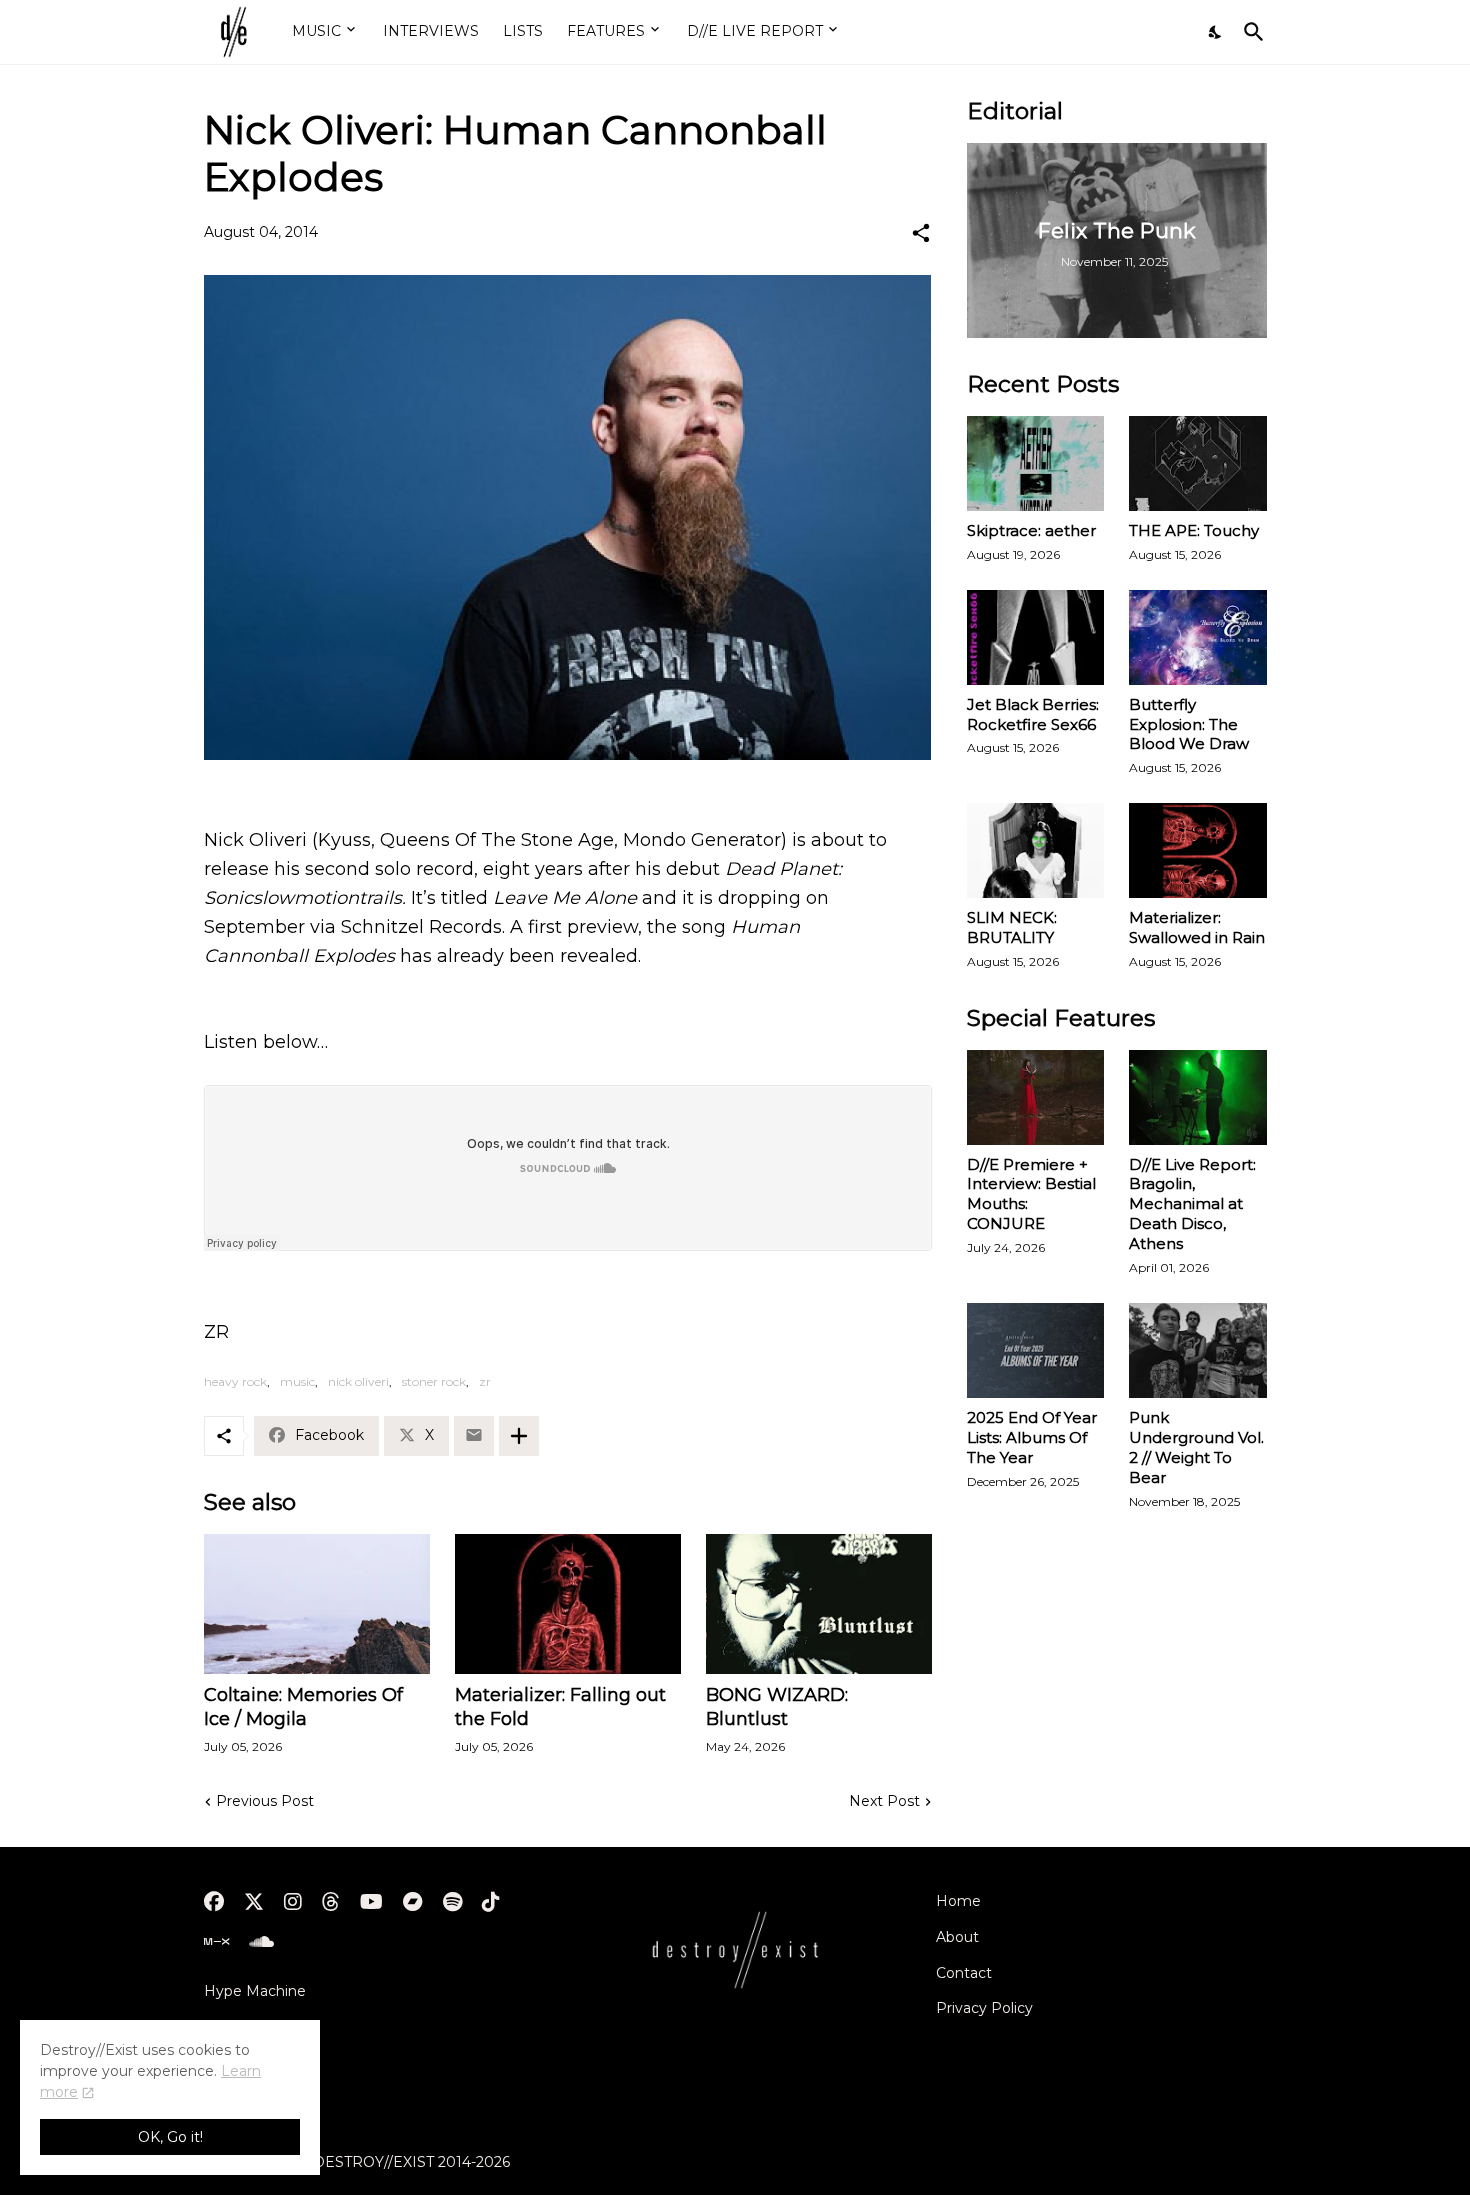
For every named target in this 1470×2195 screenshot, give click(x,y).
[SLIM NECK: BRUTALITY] (1036, 850)
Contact (964, 1973)
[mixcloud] (216, 1942)
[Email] (474, 1436)
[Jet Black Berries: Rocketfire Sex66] (1036, 637)
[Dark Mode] (1216, 32)
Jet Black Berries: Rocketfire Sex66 (1033, 714)
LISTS (523, 31)
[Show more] (519, 1436)
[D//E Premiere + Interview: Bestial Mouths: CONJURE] (1036, 1097)
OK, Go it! (170, 2137)
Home (958, 1901)
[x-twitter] (254, 1902)
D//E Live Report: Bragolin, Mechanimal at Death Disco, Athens (1192, 1204)
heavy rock (235, 1381)
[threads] (331, 1902)
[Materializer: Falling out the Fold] (568, 1604)
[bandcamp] (413, 1902)
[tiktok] (491, 1902)
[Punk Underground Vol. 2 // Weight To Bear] (1198, 1350)
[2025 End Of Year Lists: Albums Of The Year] (1036, 1350)
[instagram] (293, 1902)
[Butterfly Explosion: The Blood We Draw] (1198, 637)
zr (485, 1381)
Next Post (884, 1801)
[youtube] (371, 1902)
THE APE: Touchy (1194, 530)
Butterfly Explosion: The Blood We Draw (1189, 724)
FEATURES (606, 31)
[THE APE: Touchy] (1198, 463)
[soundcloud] (261, 1942)
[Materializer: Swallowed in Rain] (1198, 850)
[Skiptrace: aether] (1036, 463)
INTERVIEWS (431, 31)
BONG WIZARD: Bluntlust (777, 1707)
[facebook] (214, 1902)
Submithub (243, 2026)
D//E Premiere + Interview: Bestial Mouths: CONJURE (1031, 1194)
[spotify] (452, 1902)
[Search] (1250, 32)
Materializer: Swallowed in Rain (1197, 927)
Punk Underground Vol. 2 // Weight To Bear (1196, 1447)
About (957, 1937)
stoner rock (434, 1381)
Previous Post (265, 1801)
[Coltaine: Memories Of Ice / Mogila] (317, 1604)
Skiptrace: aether (1031, 530)
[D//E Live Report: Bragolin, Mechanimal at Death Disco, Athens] (1198, 1097)
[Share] (921, 233)
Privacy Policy (984, 2008)
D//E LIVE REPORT (755, 31)
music (297, 1381)
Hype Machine (255, 1991)
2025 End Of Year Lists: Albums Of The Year (1032, 1437)
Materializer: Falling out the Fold (560, 1707)
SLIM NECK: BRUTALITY (1012, 927)
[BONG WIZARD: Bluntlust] (819, 1604)
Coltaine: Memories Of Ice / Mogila (303, 1707)
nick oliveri (358, 1381)
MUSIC (316, 31)
